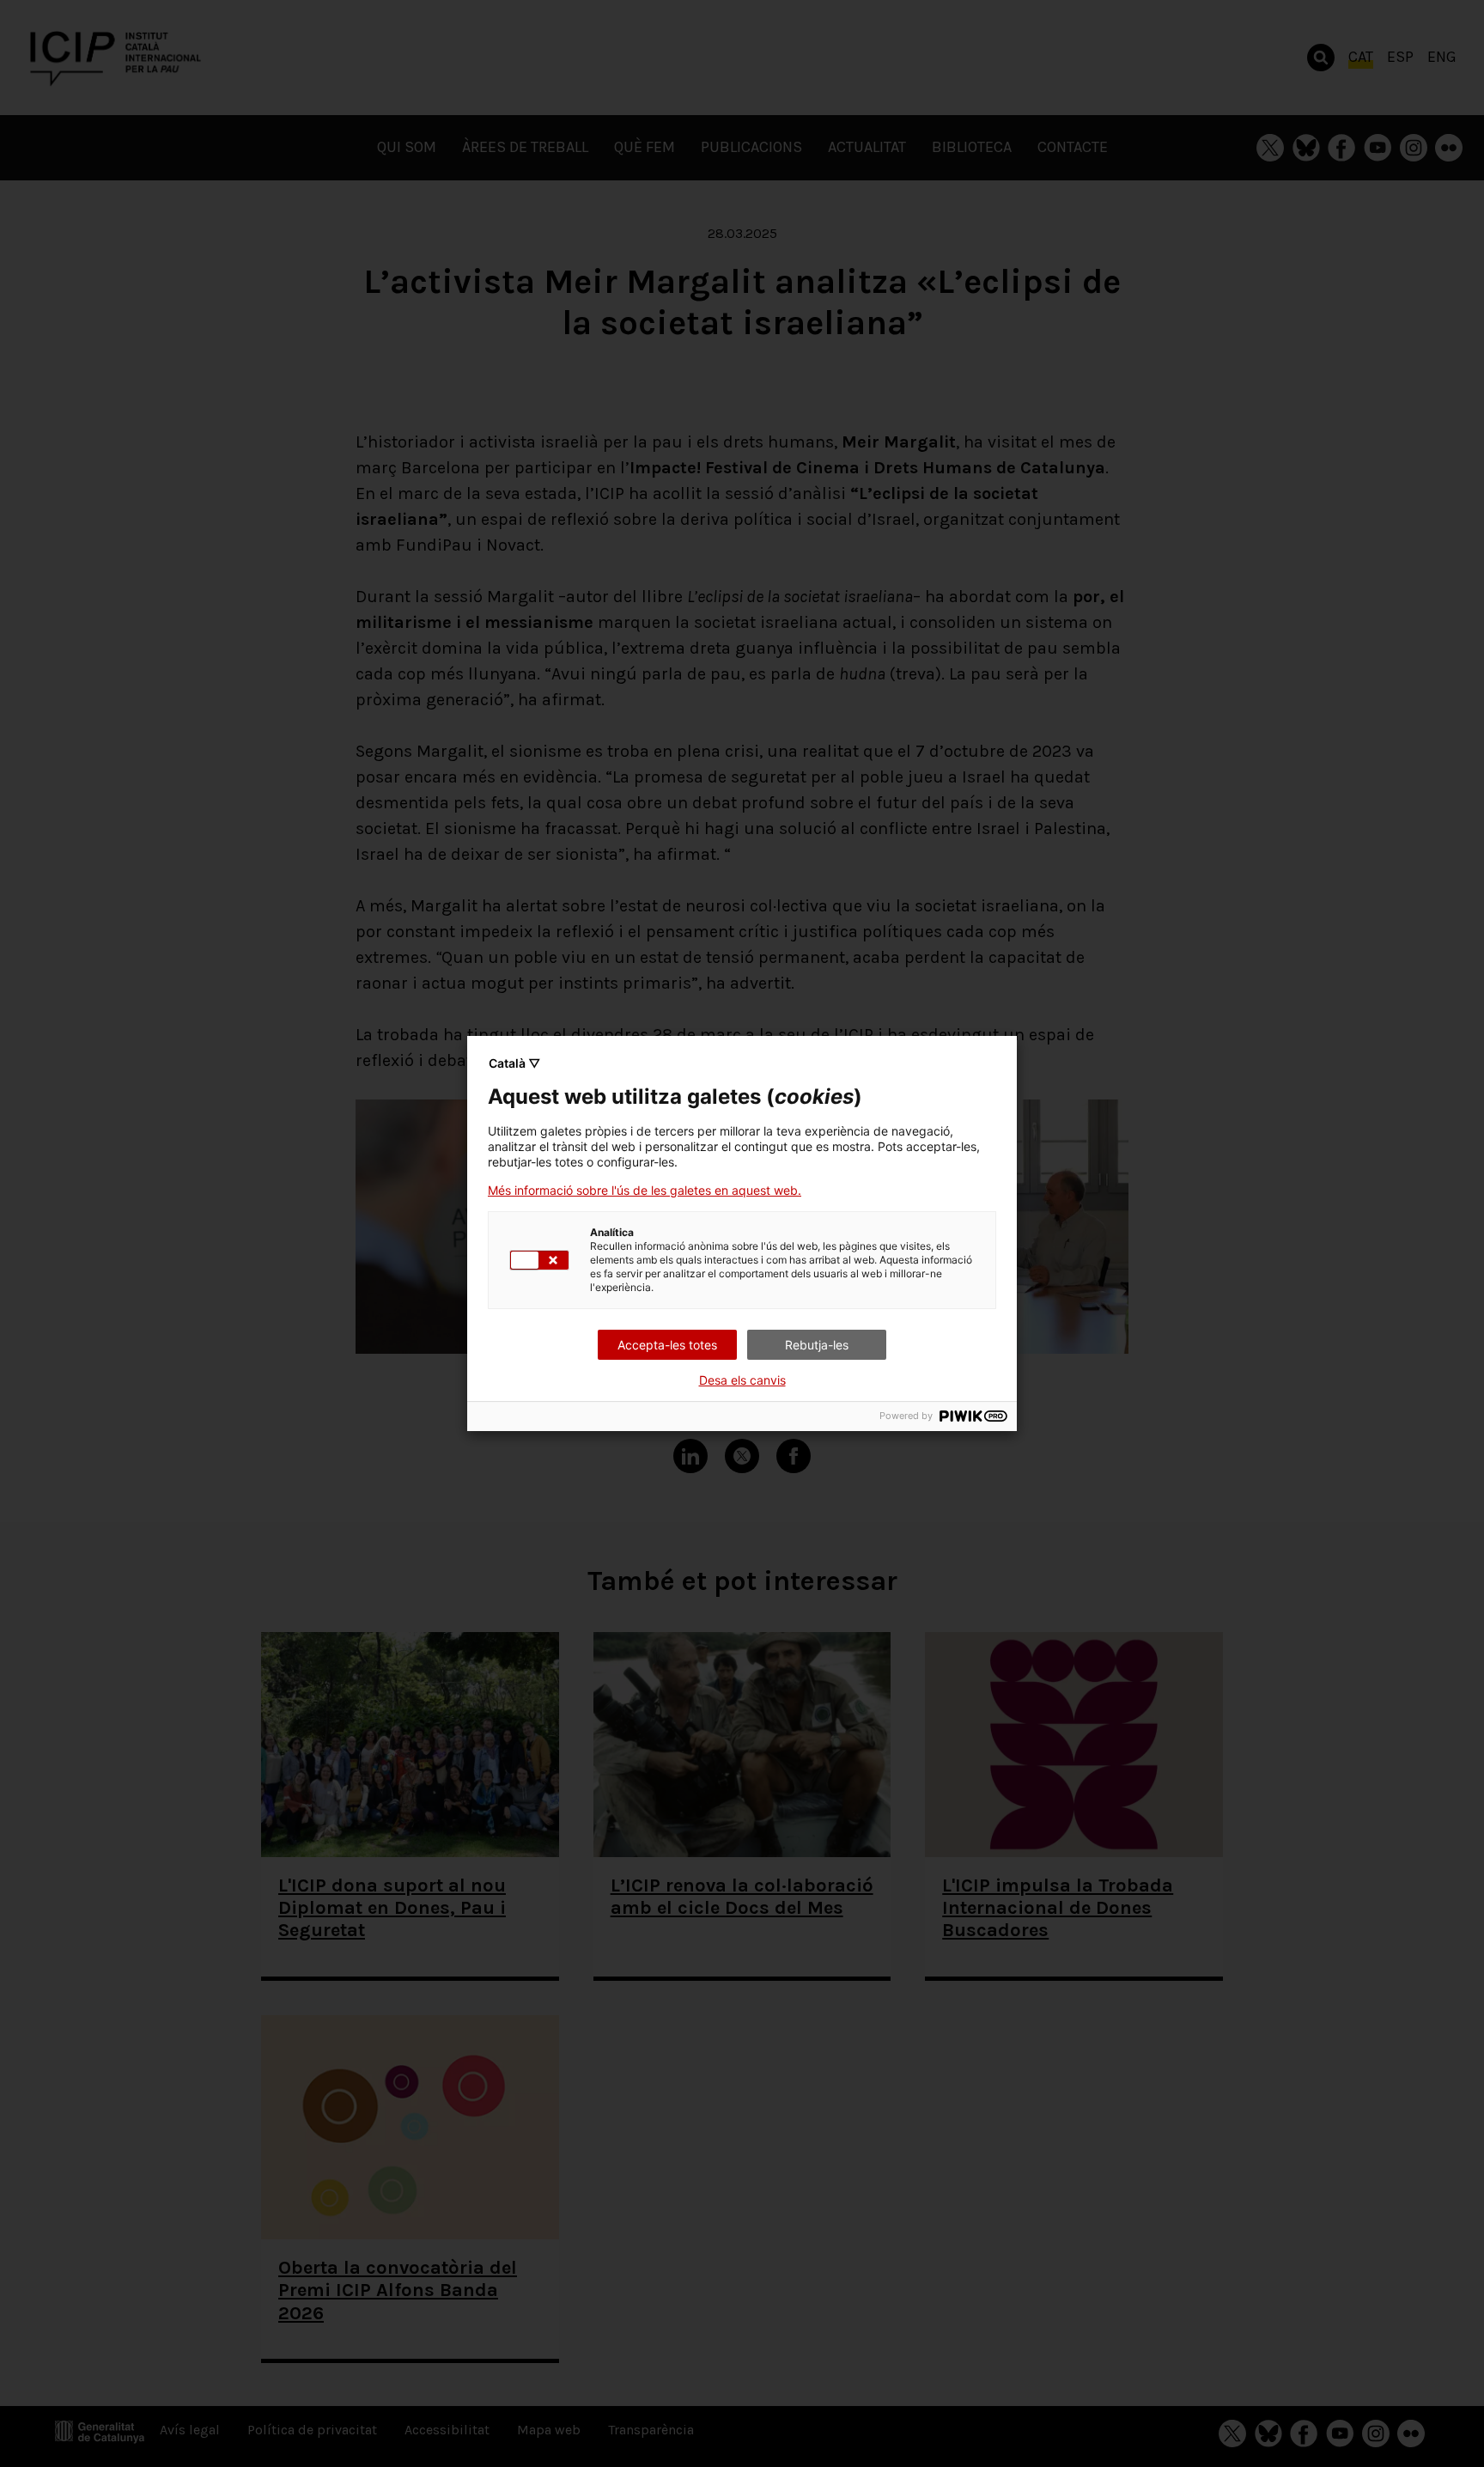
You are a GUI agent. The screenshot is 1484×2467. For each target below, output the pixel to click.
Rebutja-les (817, 1345)
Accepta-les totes (667, 1345)
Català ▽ (514, 1063)
